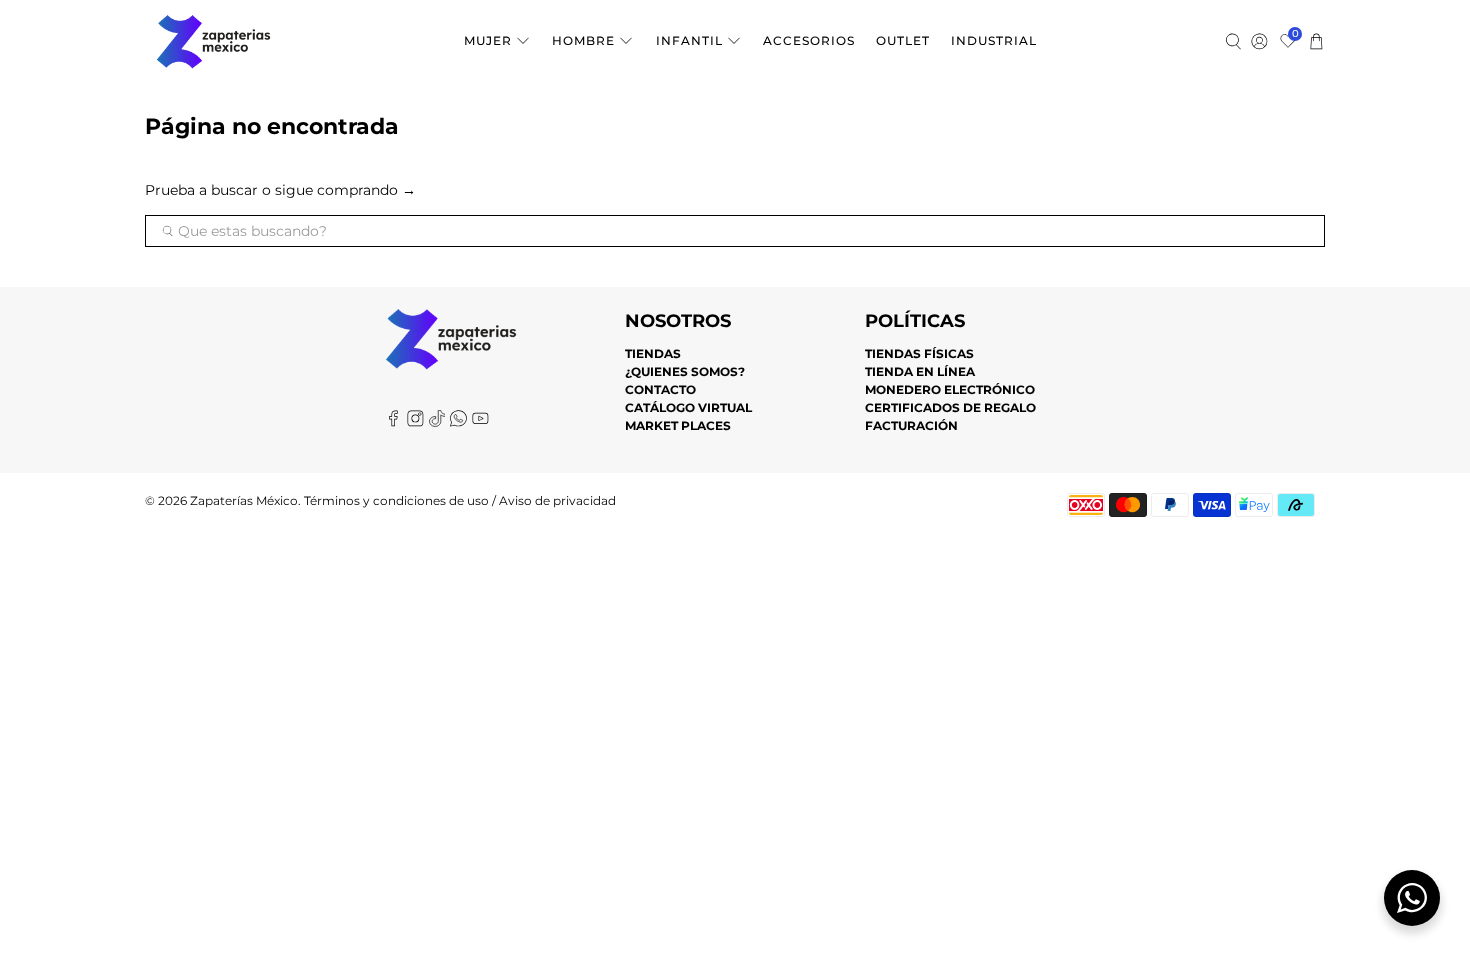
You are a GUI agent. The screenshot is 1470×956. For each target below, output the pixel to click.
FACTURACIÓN (911, 425)
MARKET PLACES (678, 425)
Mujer (488, 40)
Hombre (583, 40)
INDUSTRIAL (994, 40)
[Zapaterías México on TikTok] (437, 422)
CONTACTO (660, 389)
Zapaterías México (244, 501)
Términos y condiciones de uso (396, 501)
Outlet (903, 40)
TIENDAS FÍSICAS (919, 353)
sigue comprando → (345, 190)
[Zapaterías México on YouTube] (480, 422)
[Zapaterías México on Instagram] (415, 422)
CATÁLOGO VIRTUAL (688, 407)
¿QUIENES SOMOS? (685, 371)
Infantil (689, 40)
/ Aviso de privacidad (552, 501)
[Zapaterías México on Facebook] (393, 422)
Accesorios (809, 40)
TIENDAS (653, 353)
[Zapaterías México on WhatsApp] (458, 422)
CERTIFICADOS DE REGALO (950, 407)
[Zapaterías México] (213, 41)
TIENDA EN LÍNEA (920, 371)
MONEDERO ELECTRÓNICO (950, 389)
